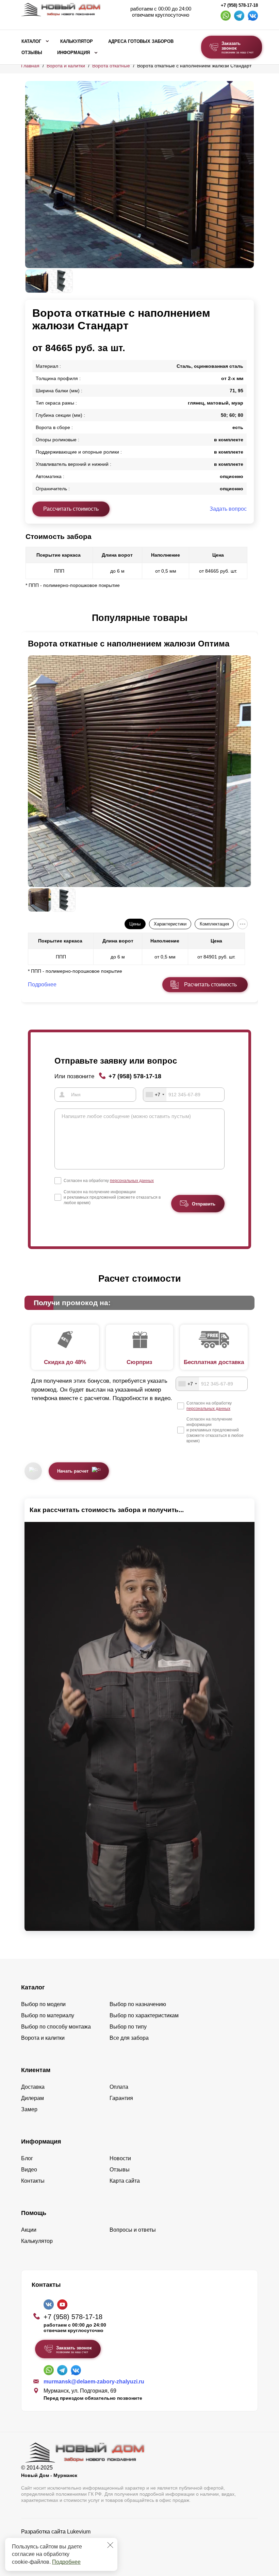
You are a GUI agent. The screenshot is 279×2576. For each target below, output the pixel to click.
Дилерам (32, 2098)
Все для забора (129, 2038)
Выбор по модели (43, 2004)
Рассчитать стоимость (71, 509)
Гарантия (121, 2098)
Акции (29, 2230)
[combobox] (155, 1095)
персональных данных (132, 1181)
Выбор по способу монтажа (56, 2027)
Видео (29, 2170)
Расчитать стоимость (210, 985)
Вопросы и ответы (133, 2230)
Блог (27, 2158)
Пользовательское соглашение (60, 2549)
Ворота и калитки (66, 66)
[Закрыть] (110, 2545)
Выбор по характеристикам (144, 2015)
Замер (29, 2109)
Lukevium (79, 2532)
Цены (135, 924)
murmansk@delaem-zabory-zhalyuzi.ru (94, 2382)
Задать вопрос (228, 509)
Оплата (119, 2087)
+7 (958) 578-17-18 (239, 5)
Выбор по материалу (48, 2015)
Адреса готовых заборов (141, 42)
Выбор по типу (128, 2027)
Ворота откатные (111, 66)
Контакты (33, 2181)
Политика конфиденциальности (61, 2541)
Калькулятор (77, 42)
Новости (120, 2158)
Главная (30, 66)
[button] (29, 618)
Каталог (31, 42)
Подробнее (66, 2562)
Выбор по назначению (138, 2004)
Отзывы (32, 53)
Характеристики (170, 924)
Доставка (33, 2087)
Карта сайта (125, 2181)
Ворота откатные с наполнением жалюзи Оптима (129, 644)
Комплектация (214, 924)
